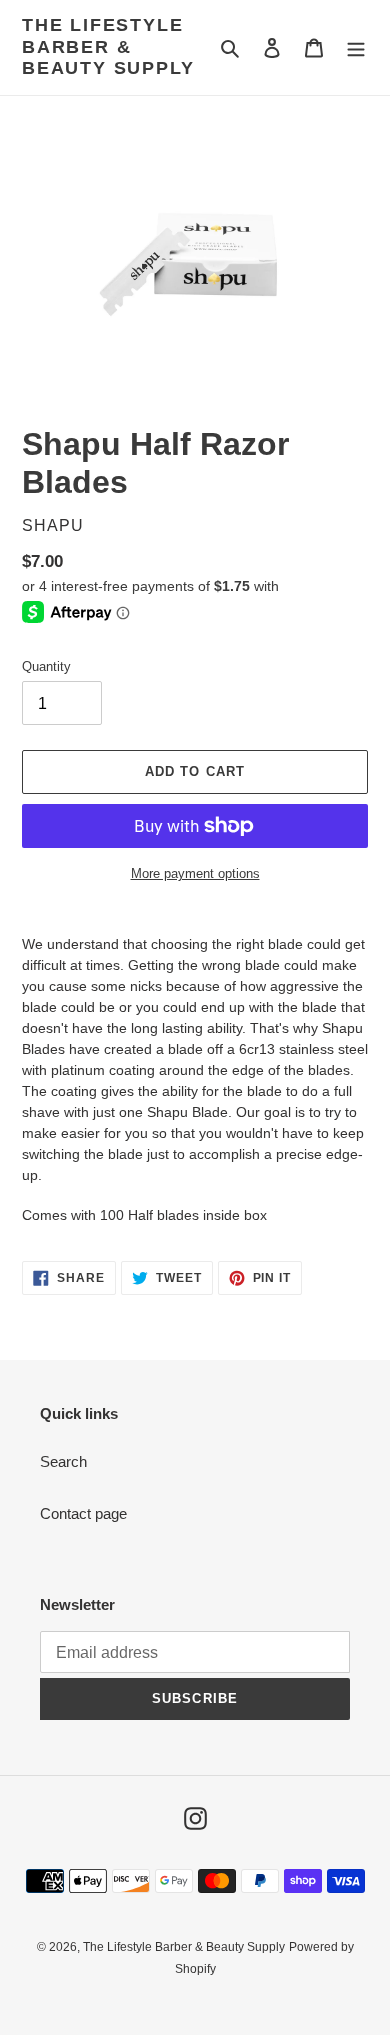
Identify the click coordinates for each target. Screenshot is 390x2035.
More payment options (195, 873)
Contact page (83, 1513)
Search (63, 1461)
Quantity (46, 666)
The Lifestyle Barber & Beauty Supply (108, 46)
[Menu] (356, 47)
